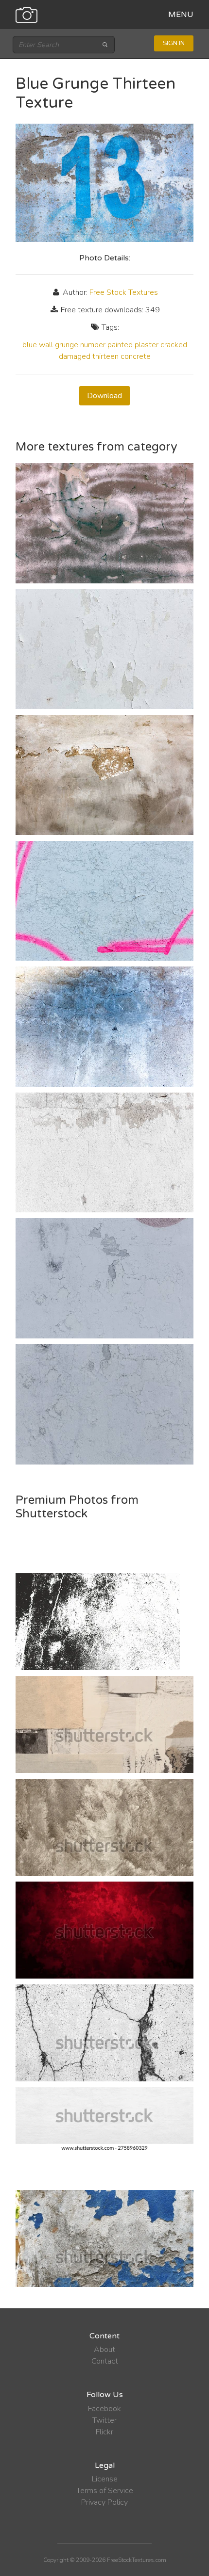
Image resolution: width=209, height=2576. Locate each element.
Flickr (104, 2432)
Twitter (104, 2420)
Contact (105, 2361)
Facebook (104, 2409)
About (104, 2350)
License (105, 2479)
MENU (181, 15)
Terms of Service (105, 2491)
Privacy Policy (104, 2502)
